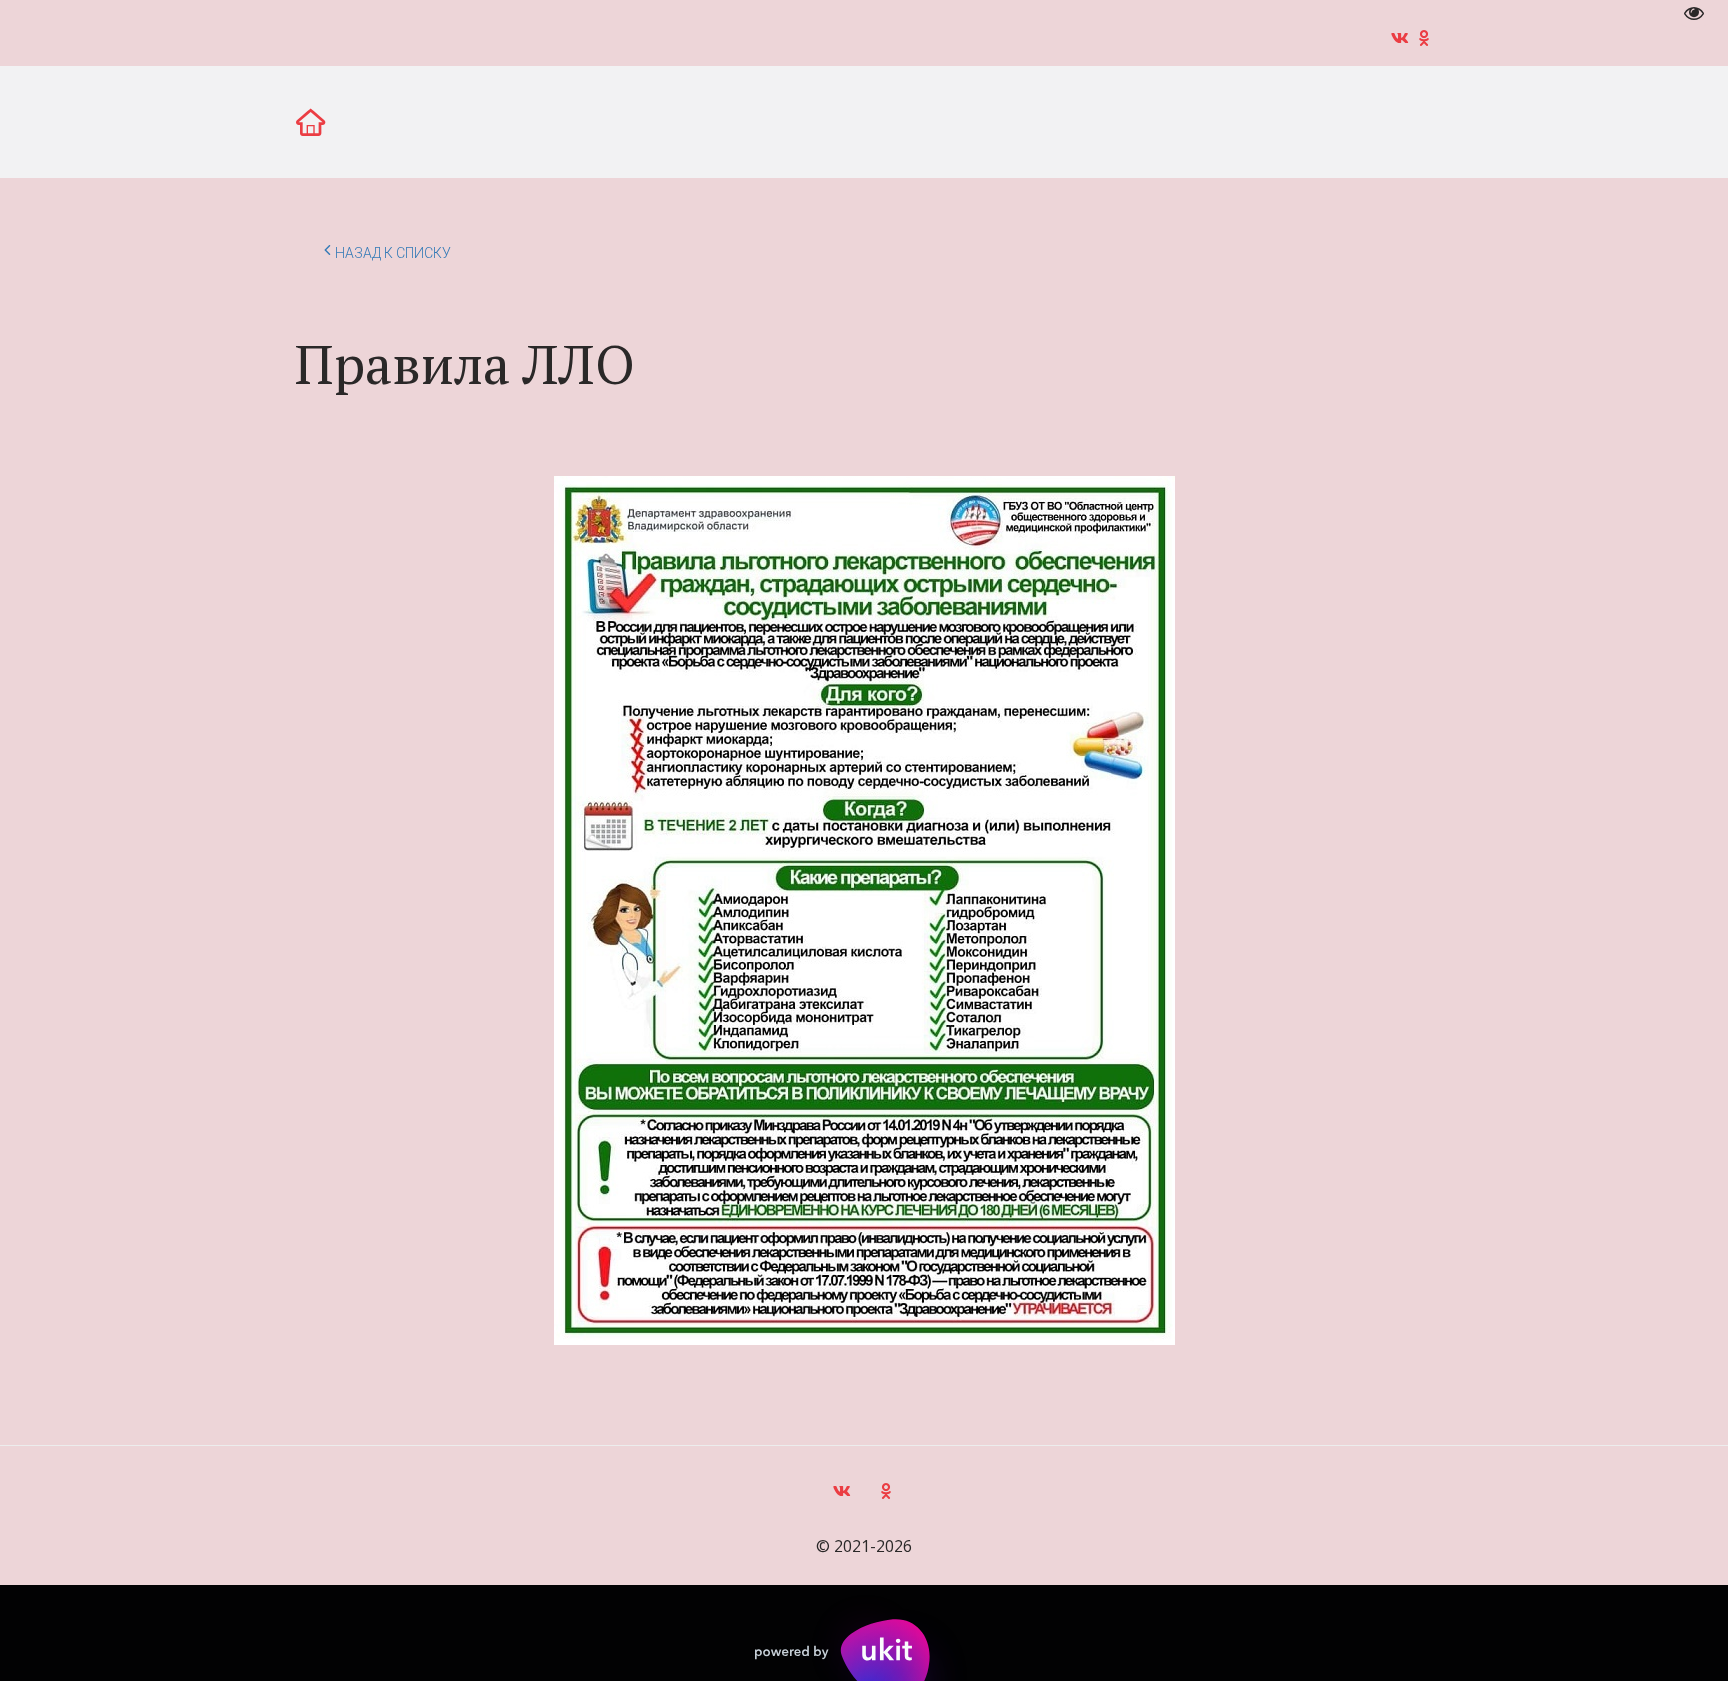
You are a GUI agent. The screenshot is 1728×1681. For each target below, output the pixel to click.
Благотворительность (553, 121)
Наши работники (986, 121)
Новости (143, 121)
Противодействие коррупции (1222, 121)
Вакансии (377, 121)
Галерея (258, 121)
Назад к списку (393, 253)
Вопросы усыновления (780, 121)
